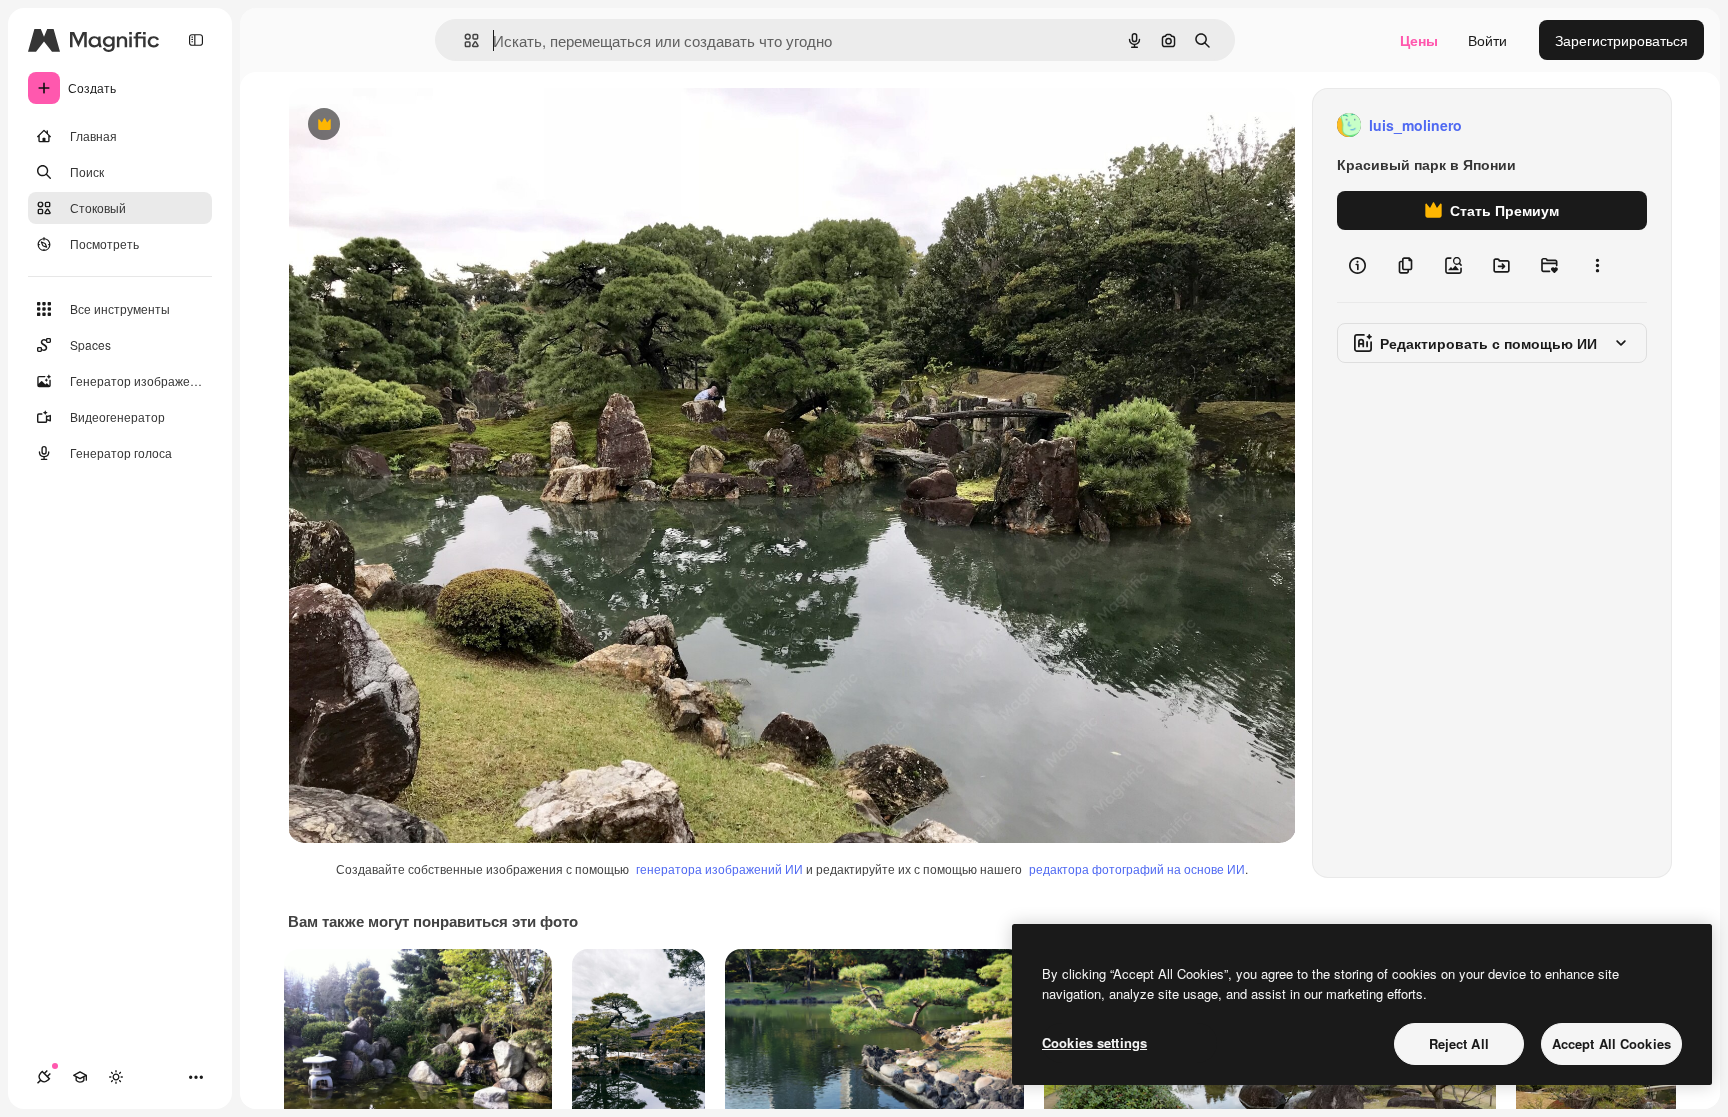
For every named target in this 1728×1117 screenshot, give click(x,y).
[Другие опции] (1597, 266)
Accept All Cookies (1611, 1043)
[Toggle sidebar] (196, 40)
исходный (422, 125)
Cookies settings (1094, 1042)
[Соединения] (44, 1077)
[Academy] (80, 1077)
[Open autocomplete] (463, 40)
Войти (1487, 40)
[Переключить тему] (116, 1077)
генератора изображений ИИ (719, 868)
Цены (1419, 40)
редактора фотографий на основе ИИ (1137, 868)
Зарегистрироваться (1621, 40)
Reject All (1459, 1043)
